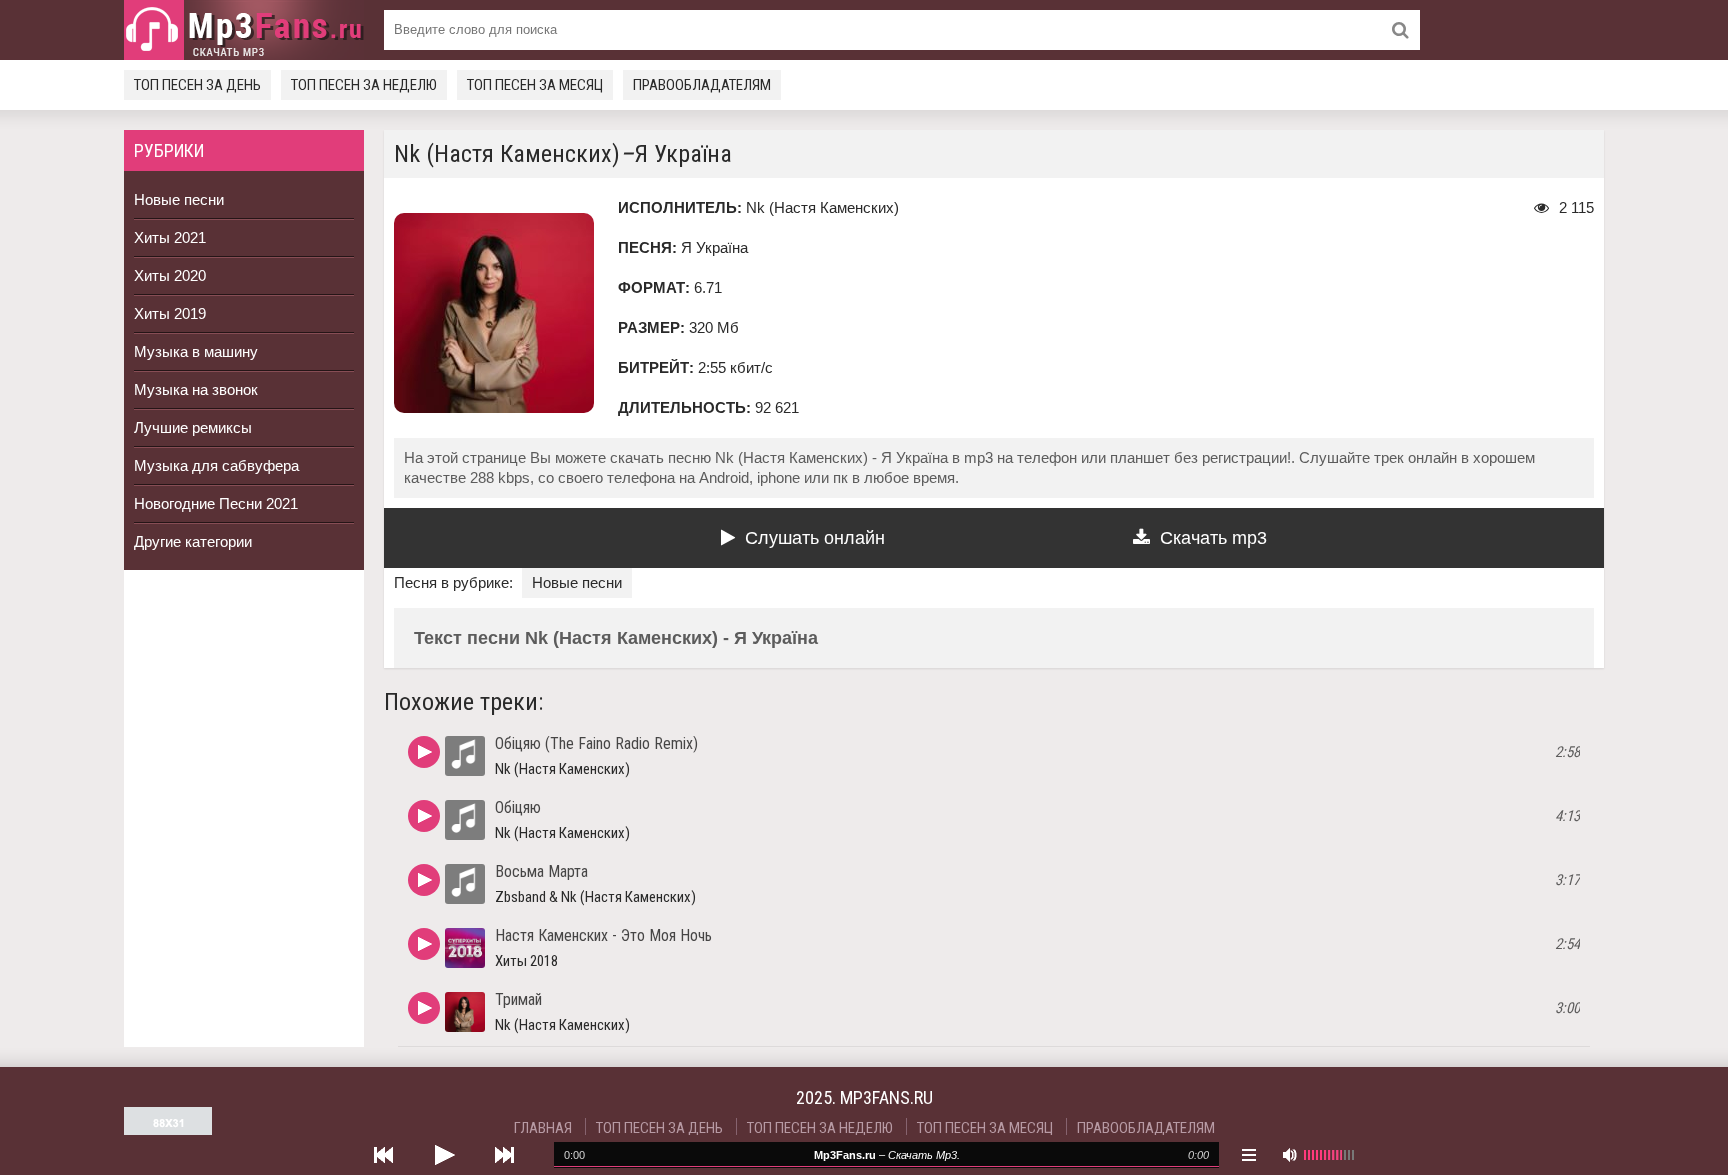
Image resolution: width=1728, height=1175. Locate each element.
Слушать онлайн (815, 538)
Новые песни (179, 199)
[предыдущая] (384, 1155)
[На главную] (244, 30)
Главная (543, 1128)
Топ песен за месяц (535, 85)
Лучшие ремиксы (193, 427)
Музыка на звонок (196, 389)
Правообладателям (702, 85)
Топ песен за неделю (364, 85)
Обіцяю (518, 807)
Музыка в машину (196, 351)
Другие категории (193, 541)
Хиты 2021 (170, 237)
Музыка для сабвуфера (216, 465)
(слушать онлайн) (424, 752)
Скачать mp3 (1213, 538)
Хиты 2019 (170, 313)
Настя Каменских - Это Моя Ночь (603, 935)
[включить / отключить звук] (1289, 1155)
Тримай (518, 999)
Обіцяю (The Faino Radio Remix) (596, 743)
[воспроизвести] (444, 1155)
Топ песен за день (197, 85)
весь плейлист (1249, 1155)
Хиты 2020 (170, 275)
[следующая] (504, 1155)
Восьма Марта (541, 871)
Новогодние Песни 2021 (216, 503)
